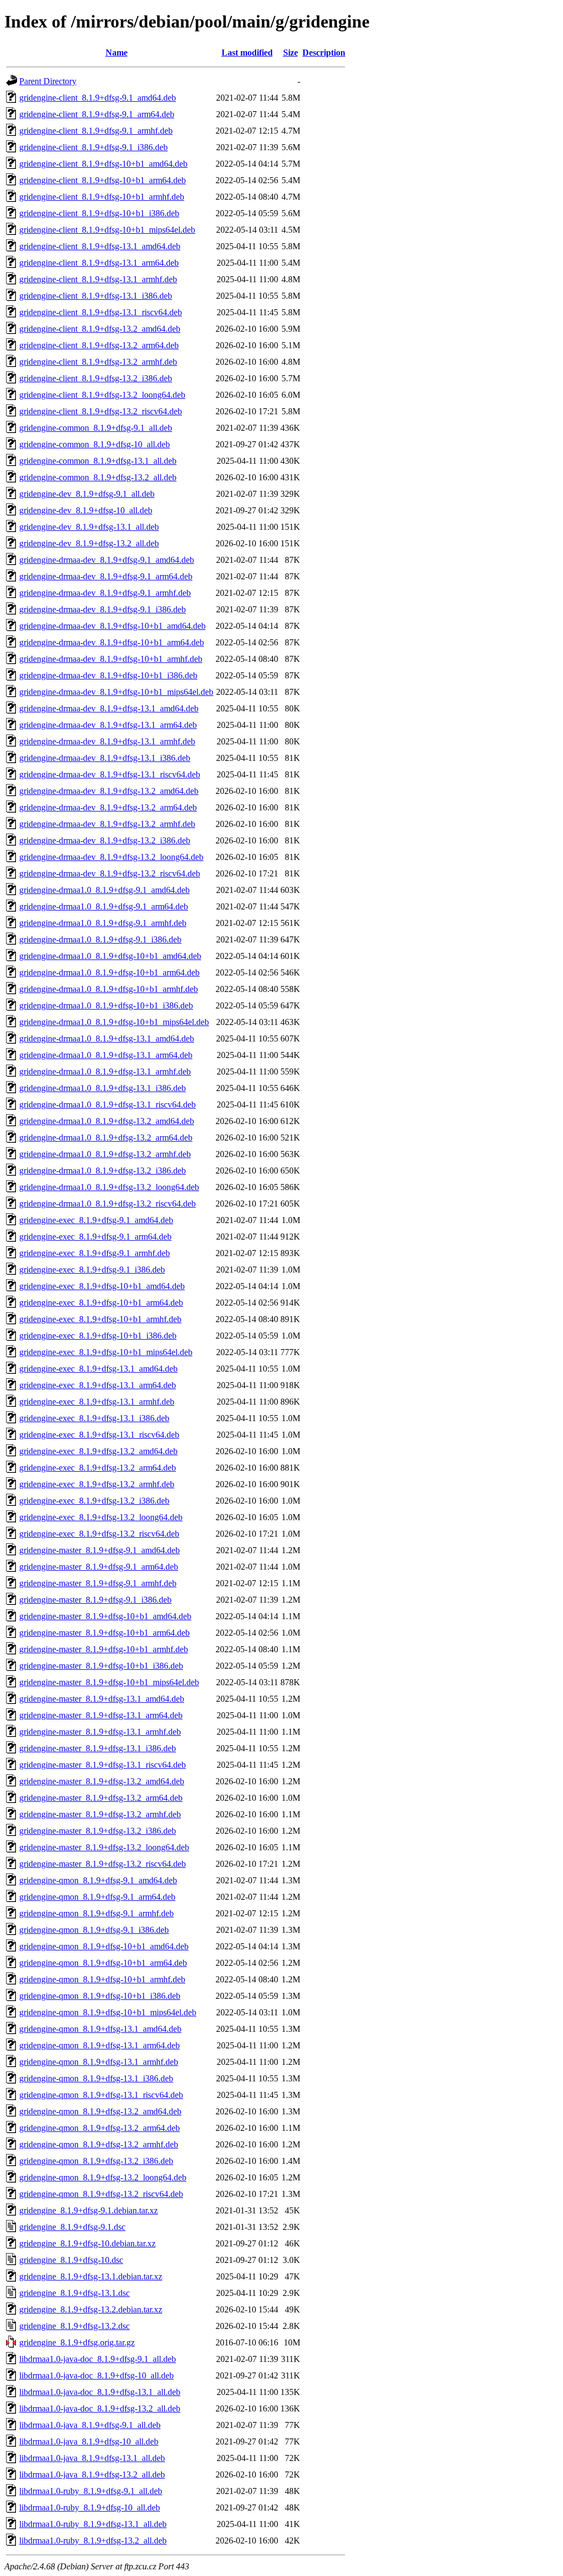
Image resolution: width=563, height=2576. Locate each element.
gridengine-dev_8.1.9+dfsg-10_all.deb (86, 510)
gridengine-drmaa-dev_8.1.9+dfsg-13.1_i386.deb (105, 758)
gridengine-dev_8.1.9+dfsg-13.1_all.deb (89, 527)
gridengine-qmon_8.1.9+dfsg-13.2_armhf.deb (99, 2144)
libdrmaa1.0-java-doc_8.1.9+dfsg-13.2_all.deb (100, 2408)
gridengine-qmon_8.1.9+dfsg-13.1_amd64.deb (100, 2029)
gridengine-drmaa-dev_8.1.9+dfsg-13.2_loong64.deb (111, 857)
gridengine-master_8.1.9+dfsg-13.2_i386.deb (98, 1831)
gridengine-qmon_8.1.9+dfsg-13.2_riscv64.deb (101, 2194)
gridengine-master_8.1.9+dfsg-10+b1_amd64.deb (105, 1616)
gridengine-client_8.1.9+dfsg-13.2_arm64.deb (99, 345)
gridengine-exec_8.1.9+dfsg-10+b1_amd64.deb (102, 1286)
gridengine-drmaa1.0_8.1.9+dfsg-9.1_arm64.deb (104, 906)
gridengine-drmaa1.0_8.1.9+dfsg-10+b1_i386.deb (106, 1005)
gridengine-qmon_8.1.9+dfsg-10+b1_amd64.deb (104, 1946)
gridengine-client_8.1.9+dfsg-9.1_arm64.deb (97, 114)
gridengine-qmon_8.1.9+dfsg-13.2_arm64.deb (100, 2128)
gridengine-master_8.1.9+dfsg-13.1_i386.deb (98, 1748)
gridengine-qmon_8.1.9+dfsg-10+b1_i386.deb (100, 1996)
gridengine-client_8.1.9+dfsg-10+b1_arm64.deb (103, 180)
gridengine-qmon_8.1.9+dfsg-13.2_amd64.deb (100, 2111)
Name (117, 53)
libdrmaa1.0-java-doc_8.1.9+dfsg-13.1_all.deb (100, 2392)
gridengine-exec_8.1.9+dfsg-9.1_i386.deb (92, 1270)
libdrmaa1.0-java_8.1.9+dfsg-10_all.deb (89, 2441)
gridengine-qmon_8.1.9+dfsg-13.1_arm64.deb (100, 2045)
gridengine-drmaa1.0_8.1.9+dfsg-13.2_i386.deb (103, 1171)
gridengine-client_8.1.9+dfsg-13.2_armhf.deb (98, 362)
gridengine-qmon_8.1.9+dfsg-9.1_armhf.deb (96, 1913)
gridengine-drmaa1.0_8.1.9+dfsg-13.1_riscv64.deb (107, 1105)
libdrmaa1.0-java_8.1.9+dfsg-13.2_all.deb (92, 2474)
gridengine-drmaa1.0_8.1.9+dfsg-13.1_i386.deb (103, 1088)
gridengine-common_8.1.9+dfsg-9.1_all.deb (96, 428)
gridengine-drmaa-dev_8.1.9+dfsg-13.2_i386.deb (105, 840)
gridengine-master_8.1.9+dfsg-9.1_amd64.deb (100, 1550)
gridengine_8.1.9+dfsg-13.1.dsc (74, 2293)
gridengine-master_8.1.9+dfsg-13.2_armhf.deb (100, 1814)
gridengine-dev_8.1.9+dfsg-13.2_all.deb (89, 543)
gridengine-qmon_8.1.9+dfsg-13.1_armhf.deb (99, 2062)
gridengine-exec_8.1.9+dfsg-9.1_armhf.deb (95, 1253)
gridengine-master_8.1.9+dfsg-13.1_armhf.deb (100, 1732)
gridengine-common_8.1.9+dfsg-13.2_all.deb (98, 477)
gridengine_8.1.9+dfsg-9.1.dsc (72, 2227)
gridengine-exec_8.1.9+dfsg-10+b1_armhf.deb (100, 1319)
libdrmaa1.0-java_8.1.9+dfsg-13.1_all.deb (92, 2458)
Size (291, 53)
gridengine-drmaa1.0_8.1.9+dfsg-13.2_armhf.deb (105, 1154)
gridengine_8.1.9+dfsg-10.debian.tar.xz (87, 2243)
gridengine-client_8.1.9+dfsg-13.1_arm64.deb (99, 263)
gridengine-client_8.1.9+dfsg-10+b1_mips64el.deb (107, 230)
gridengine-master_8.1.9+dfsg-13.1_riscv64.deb (103, 1765)
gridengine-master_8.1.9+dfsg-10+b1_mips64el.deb (109, 1682)
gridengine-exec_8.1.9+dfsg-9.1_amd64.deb (96, 1220)
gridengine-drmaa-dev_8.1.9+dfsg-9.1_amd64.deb (107, 560)
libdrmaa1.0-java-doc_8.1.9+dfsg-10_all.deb (96, 2375)
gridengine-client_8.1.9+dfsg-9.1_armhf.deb (96, 131)
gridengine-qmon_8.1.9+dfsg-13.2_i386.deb (96, 2161)
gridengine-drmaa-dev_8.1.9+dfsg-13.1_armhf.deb (107, 741)
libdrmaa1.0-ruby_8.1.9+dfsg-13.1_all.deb (93, 2524)
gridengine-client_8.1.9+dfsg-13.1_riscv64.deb (101, 312)
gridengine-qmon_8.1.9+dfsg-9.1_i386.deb (94, 1930)
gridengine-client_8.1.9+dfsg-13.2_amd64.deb (100, 329)
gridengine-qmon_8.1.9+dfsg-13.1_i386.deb (96, 2078)
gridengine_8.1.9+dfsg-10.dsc (71, 2260)
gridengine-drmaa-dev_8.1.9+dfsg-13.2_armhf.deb (107, 824)
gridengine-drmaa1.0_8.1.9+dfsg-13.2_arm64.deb (106, 1138)
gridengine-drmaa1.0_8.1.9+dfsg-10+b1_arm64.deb (109, 972)
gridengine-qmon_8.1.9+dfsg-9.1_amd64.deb (98, 1880)
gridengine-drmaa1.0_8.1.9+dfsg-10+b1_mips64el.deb (114, 1022)
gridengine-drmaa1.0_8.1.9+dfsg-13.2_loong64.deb (109, 1187)
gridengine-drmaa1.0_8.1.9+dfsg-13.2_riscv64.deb (107, 1204)
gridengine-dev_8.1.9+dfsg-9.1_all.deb (87, 494)
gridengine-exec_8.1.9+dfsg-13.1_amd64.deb (98, 1369)
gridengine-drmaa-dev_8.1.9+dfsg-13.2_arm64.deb (108, 807)
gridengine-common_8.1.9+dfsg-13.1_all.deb (98, 461)
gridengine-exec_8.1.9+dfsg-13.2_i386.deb (94, 1501)
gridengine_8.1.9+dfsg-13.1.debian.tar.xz (91, 2276)
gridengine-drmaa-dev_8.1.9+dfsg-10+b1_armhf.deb (111, 659)
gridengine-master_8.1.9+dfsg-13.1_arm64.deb (101, 1715)
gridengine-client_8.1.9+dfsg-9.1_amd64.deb (98, 98)
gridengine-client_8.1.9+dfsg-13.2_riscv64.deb (101, 411)
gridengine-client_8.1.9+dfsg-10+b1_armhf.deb (102, 197)
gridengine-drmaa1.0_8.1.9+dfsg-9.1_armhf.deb (103, 923)
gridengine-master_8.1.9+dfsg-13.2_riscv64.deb (103, 1864)
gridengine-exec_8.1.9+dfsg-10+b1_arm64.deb (101, 1303)
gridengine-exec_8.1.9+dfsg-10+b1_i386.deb (98, 1336)
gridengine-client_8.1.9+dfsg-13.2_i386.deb (96, 378)
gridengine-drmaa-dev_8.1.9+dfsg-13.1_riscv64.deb (110, 774)
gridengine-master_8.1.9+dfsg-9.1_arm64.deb (99, 1567)
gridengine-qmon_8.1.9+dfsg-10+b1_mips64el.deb (108, 2012)
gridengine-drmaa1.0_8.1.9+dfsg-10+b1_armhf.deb (109, 989)
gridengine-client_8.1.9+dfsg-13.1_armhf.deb (98, 279)
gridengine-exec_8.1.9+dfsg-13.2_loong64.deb (101, 1517)
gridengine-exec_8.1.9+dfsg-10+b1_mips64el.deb (106, 1352)
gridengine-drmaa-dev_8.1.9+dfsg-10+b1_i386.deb (108, 675)
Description (324, 53)
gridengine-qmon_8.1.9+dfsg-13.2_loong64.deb (103, 2177)
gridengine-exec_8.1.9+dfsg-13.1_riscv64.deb (99, 1435)
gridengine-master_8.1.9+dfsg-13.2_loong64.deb (104, 1847)
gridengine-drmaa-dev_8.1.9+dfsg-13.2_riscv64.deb (110, 873)
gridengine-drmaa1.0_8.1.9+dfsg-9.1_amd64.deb (104, 890)
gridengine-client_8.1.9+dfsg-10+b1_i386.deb (99, 213)
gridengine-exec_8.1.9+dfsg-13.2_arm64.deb (98, 1468)
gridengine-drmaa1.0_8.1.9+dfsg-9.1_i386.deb (100, 939)
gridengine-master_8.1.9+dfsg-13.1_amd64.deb (102, 1699)
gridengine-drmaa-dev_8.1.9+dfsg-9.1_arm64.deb (106, 576)
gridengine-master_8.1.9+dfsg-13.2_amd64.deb (102, 1781)
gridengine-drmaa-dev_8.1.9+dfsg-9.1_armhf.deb (105, 593)
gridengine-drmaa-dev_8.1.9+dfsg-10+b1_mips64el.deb (116, 692)
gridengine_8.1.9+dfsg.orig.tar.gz (77, 2342)
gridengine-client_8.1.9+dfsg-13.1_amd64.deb (100, 246)
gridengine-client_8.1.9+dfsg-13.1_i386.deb (96, 296)
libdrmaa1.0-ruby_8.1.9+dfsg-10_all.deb (90, 2508)
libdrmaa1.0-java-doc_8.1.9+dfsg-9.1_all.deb (98, 2359)
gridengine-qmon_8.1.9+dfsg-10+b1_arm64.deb (103, 1963)
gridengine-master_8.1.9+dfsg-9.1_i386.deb (95, 1600)
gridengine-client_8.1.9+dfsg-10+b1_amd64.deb (103, 164)
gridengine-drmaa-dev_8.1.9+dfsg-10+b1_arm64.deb (112, 642)
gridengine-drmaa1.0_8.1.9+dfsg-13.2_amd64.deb (107, 1121)
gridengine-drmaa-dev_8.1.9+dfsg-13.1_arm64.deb (108, 725)
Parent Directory (48, 81)
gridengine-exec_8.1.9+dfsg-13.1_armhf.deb (97, 1402)
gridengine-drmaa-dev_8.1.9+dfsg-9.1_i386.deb (103, 609)
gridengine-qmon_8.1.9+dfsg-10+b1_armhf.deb (102, 1979)
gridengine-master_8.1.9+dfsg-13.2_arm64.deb (101, 1798)
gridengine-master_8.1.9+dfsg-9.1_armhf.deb (98, 1583)
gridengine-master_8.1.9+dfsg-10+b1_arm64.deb (104, 1633)
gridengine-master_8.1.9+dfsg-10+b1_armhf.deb (104, 1649)
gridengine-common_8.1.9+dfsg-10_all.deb (95, 444)
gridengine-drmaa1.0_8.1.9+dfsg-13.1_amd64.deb (107, 1038)
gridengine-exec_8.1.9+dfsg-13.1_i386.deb (94, 1418)
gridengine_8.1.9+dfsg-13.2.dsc (74, 2326)
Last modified (247, 53)
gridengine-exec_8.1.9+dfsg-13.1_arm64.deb (98, 1385)
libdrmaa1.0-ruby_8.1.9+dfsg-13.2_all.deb (93, 2541)
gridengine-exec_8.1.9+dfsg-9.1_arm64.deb (95, 1237)
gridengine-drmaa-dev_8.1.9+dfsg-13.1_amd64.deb (109, 708)
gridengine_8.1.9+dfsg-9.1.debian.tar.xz (89, 2210)
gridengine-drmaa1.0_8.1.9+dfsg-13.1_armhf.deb (105, 1071)
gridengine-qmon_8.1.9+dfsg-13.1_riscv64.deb (101, 2095)
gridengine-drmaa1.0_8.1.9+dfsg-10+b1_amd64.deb (110, 956)
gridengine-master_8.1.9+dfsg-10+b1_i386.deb (101, 1666)
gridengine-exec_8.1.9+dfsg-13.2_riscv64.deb (99, 1534)
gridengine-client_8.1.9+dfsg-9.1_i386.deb (93, 147)
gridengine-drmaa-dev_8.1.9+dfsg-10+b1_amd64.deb (112, 626)
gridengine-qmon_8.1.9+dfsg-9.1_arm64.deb (97, 1897)
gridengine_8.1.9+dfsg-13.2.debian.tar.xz (91, 2309)
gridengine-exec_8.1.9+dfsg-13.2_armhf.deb (97, 1484)
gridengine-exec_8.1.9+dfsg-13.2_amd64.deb (98, 1451)
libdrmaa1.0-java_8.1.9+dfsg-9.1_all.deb (90, 2425)
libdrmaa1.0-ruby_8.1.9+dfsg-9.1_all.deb (91, 2491)
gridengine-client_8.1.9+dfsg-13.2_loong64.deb (102, 395)
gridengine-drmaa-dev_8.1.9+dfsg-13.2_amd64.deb (109, 791)
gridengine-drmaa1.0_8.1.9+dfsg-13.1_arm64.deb (106, 1055)
